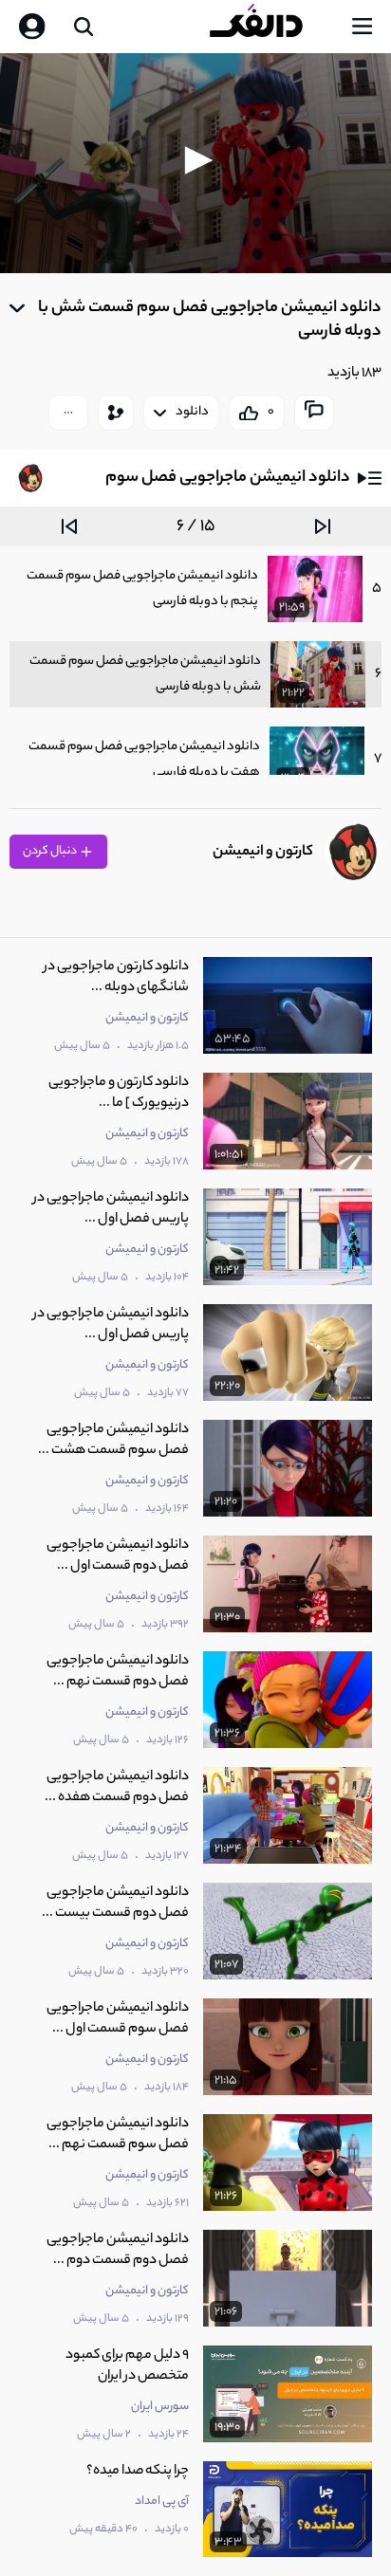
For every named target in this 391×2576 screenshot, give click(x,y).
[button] (195, 160)
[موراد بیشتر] (68, 413)
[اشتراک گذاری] (116, 413)
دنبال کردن (51, 851)
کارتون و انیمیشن (263, 852)
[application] (195, 163)
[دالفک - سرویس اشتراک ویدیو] (271, 27)
